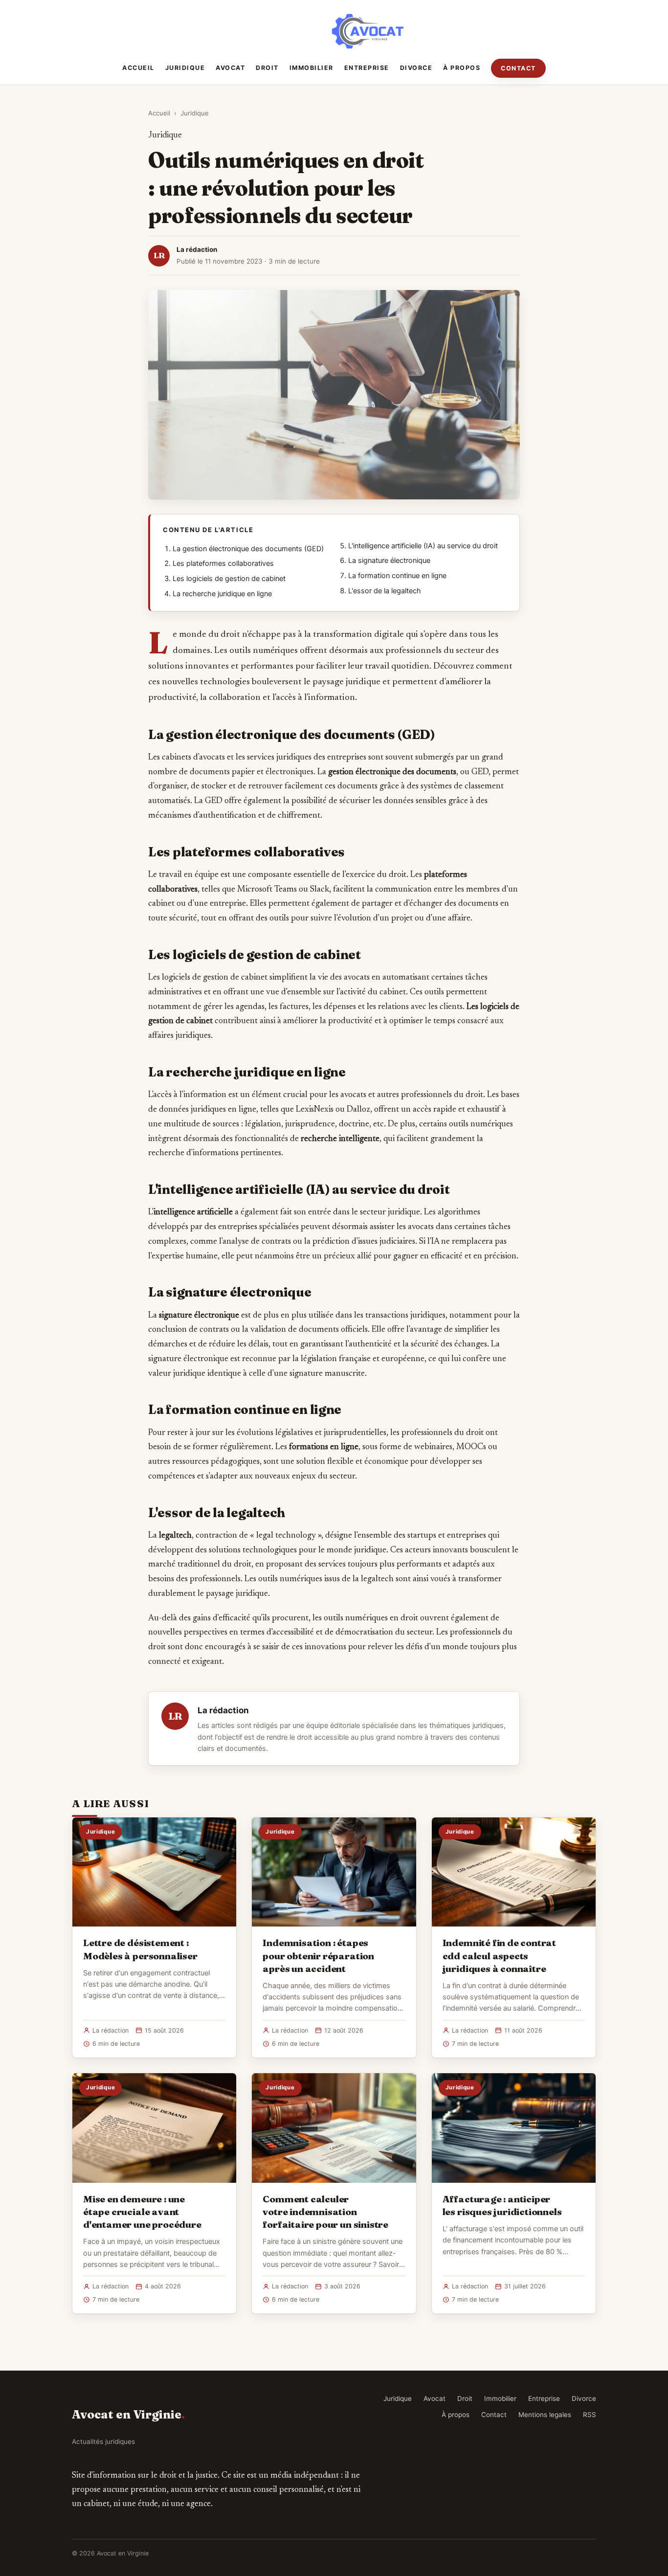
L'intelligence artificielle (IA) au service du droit (423, 546)
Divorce (416, 68)
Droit (267, 68)
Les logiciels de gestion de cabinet (229, 579)
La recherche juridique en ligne (222, 594)
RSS (590, 2415)
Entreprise (367, 68)
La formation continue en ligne (397, 576)
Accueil (138, 68)
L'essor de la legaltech (385, 591)
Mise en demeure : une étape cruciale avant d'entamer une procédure (142, 2212)
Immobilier (312, 68)
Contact (518, 68)
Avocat (230, 68)
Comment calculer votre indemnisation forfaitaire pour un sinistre (325, 2212)
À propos (462, 68)
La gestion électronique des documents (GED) (248, 549)
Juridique (185, 68)
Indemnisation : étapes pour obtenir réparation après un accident (318, 1955)
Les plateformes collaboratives (223, 563)
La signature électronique (389, 560)
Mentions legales (545, 2415)
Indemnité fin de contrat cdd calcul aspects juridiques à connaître (499, 1955)
